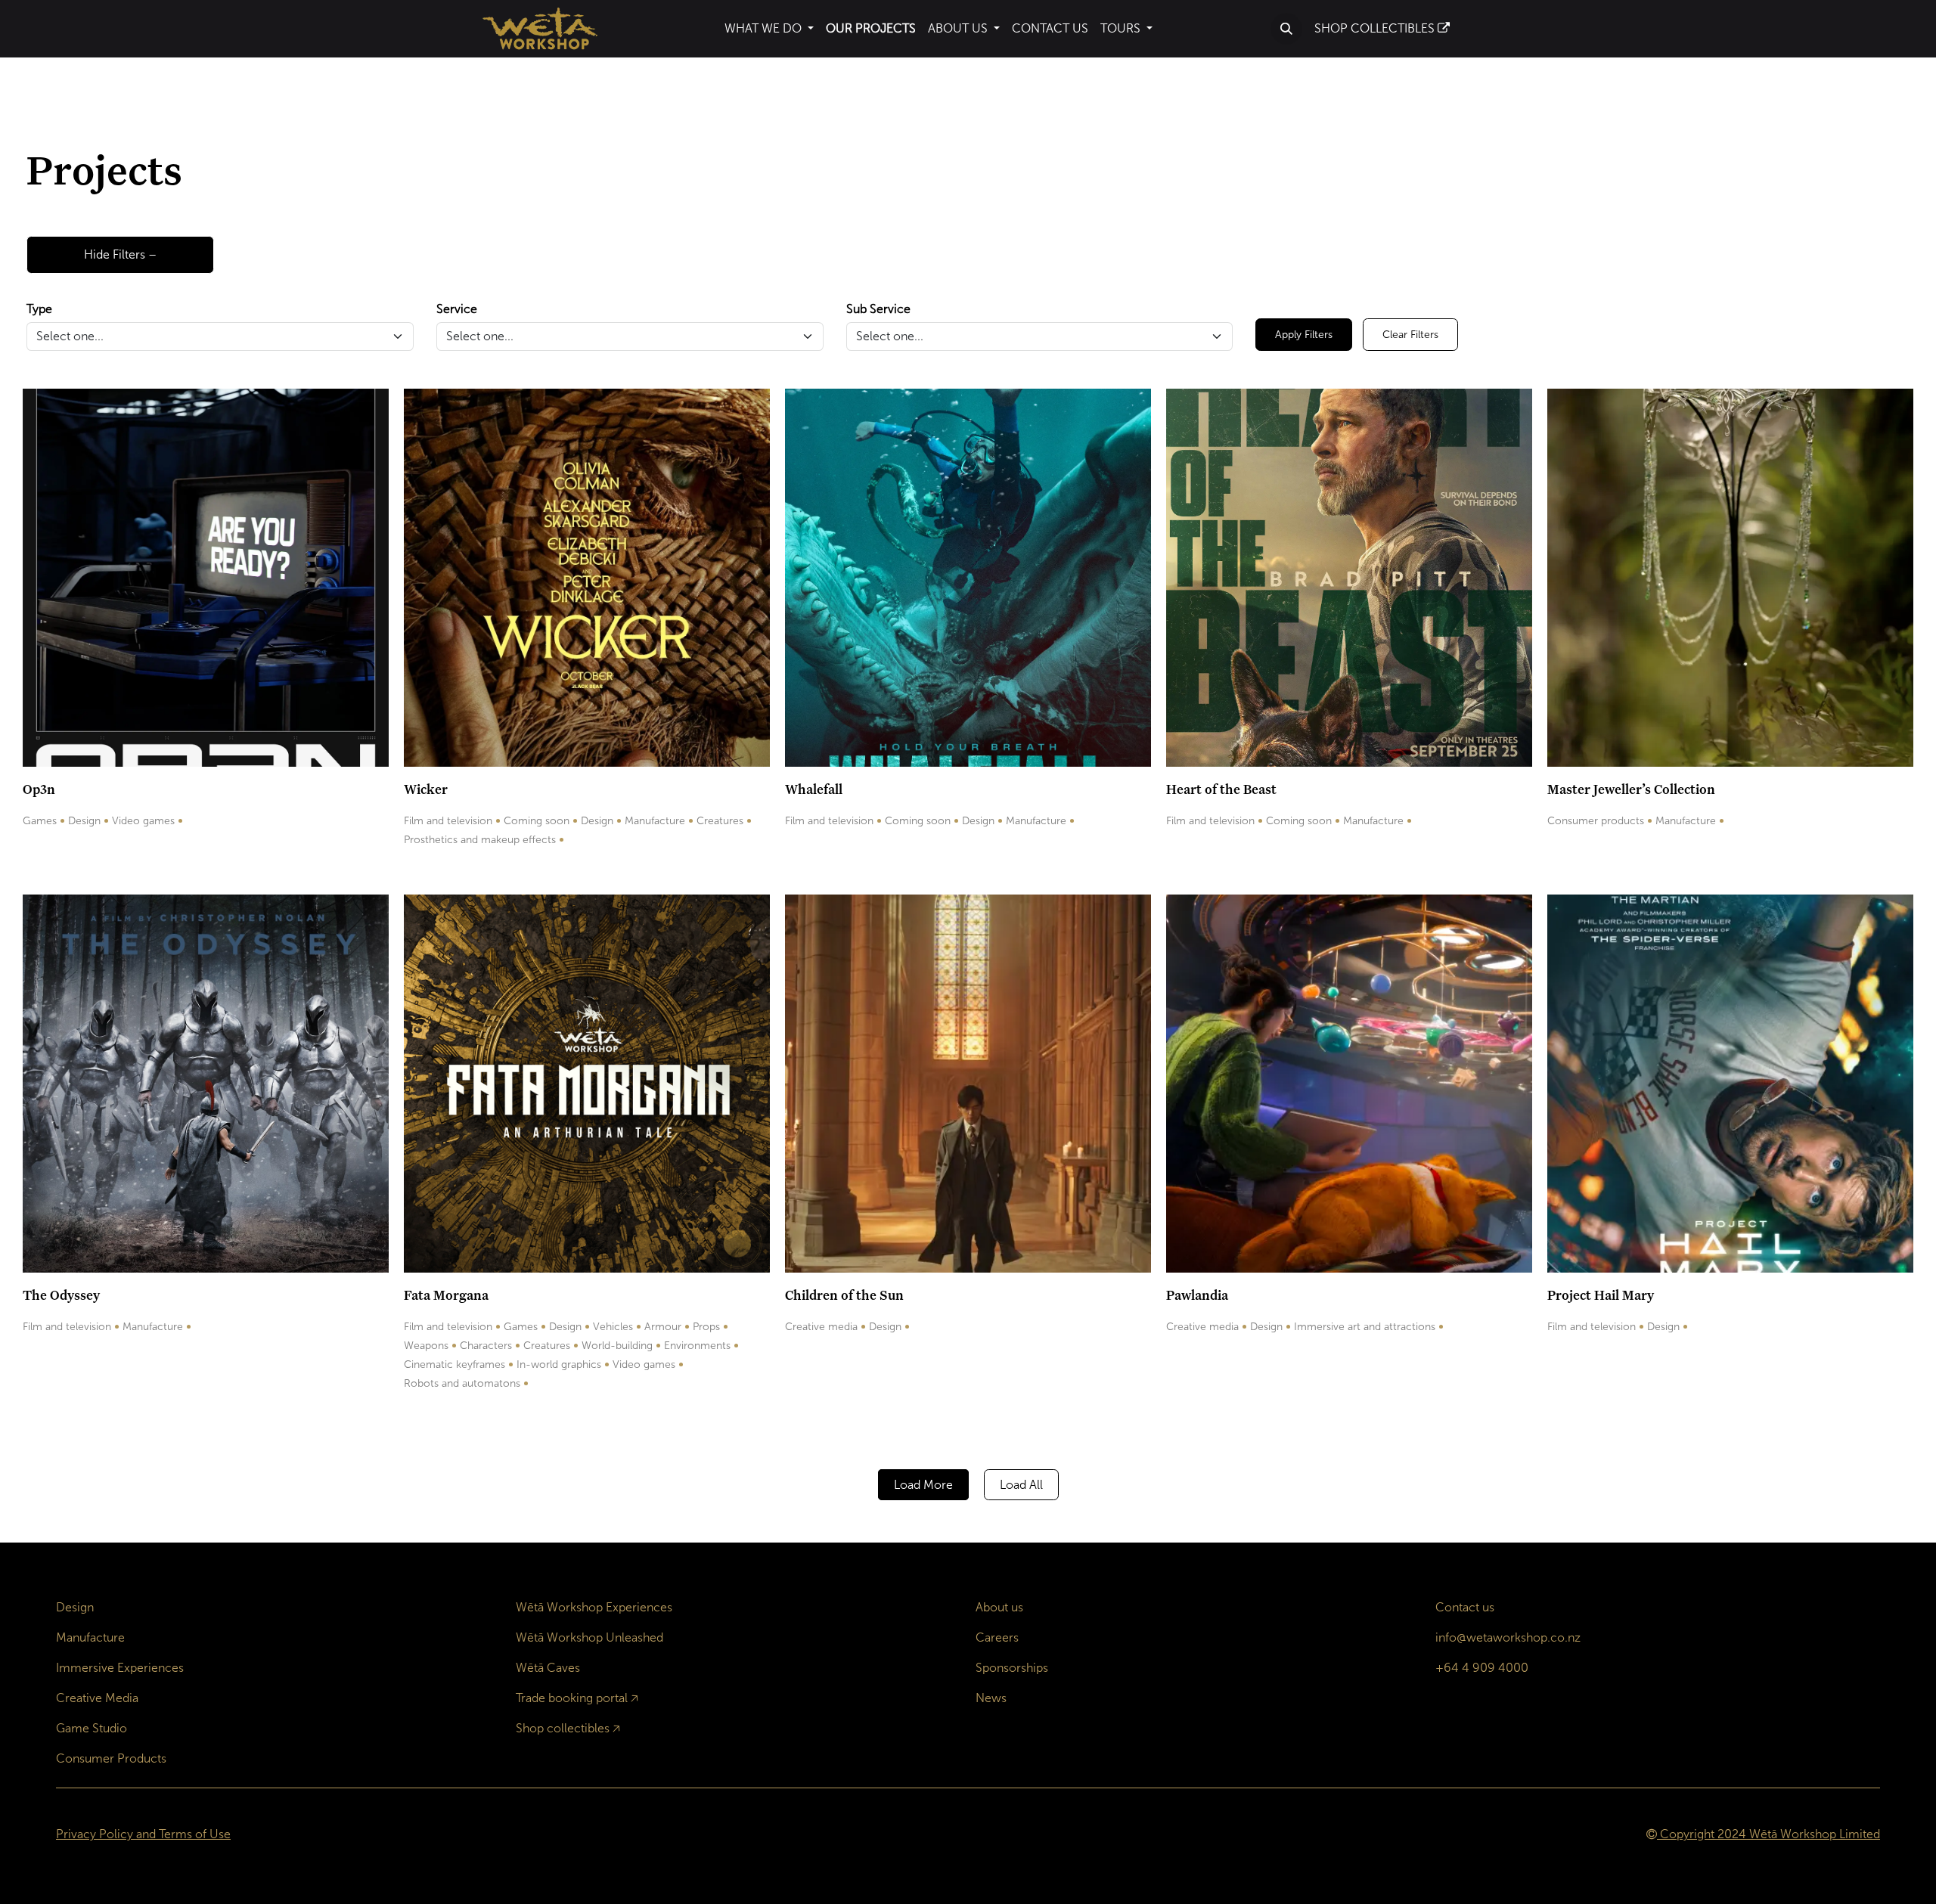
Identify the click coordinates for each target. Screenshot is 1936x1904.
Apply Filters (1304, 335)
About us (999, 1607)
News (991, 1698)
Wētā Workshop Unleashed (589, 1637)
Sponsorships (1012, 1668)
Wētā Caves (548, 1668)
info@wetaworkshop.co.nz (1508, 1637)
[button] (1286, 29)
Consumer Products (111, 1758)
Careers (997, 1637)
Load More (923, 1485)
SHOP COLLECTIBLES (1376, 28)
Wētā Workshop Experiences (594, 1607)
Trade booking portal (572, 1698)
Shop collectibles (563, 1728)
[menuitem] (769, 29)
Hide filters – (120, 254)
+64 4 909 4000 (1482, 1668)
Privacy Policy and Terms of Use (143, 1834)
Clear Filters (1410, 335)
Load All (1021, 1485)
